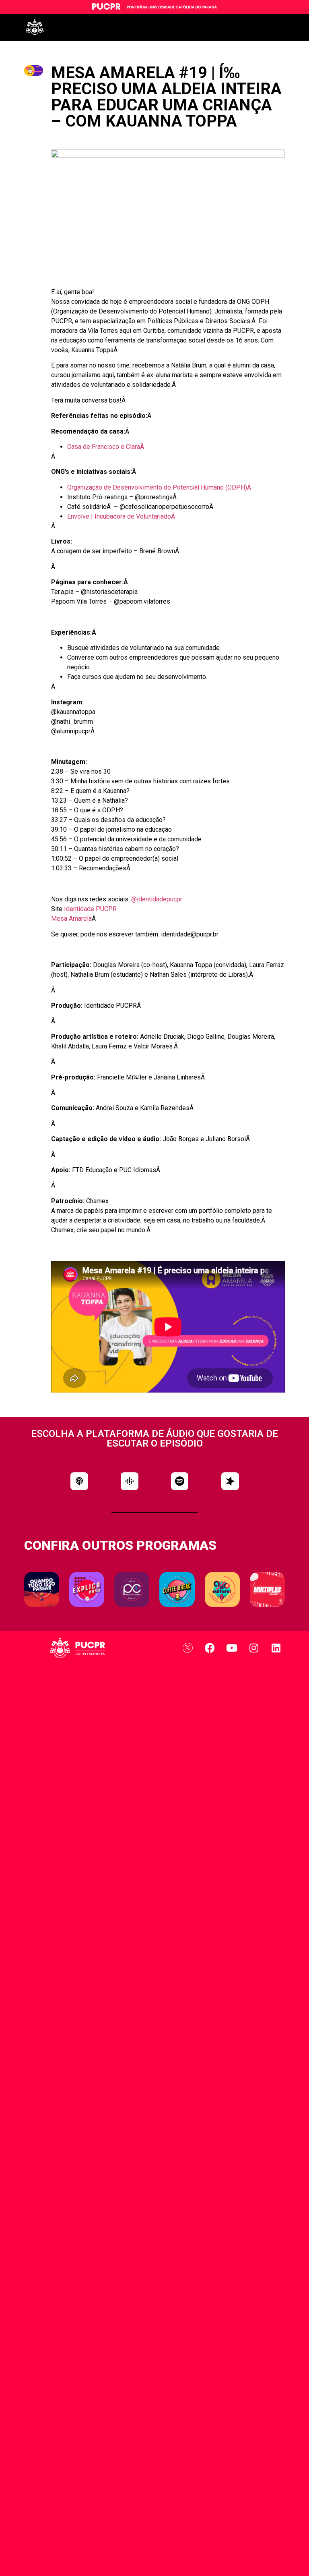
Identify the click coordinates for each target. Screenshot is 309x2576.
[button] (79, 1481)
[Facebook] (210, 1648)
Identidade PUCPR (90, 909)
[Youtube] (232, 1648)
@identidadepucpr (157, 899)
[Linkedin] (276, 1648)
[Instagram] (254, 1648)
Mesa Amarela (71, 919)
